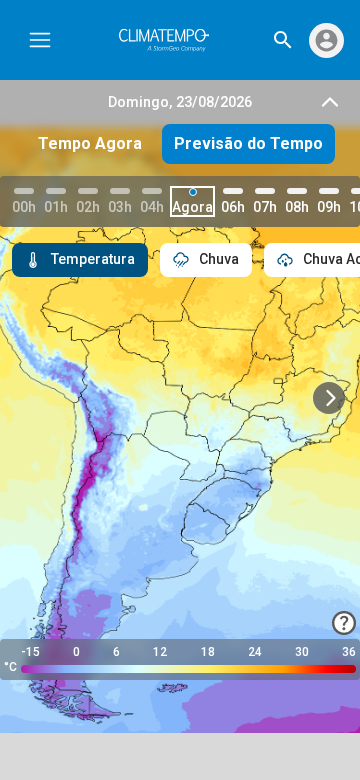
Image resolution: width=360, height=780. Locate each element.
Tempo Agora (90, 143)
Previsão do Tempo (248, 143)
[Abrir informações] (344, 623)
